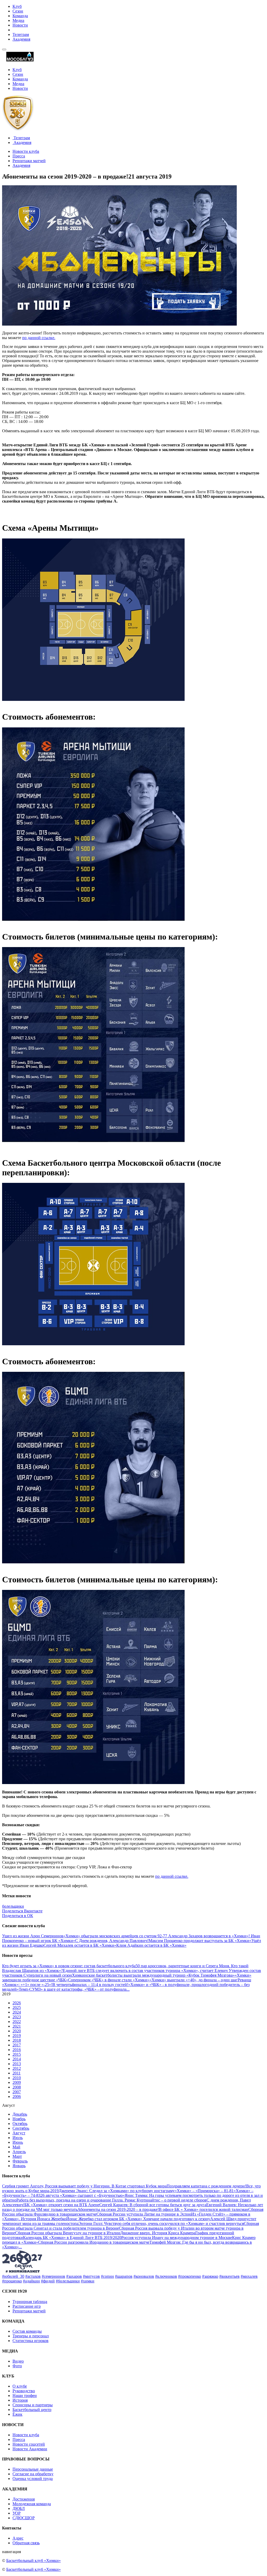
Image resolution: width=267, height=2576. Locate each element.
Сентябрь (21, 2128)
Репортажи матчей (29, 161)
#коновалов (144, 2276)
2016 (17, 2050)
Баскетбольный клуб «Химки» (34, 2561)
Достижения (24, 2499)
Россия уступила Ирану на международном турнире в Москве (177, 2238)
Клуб (17, 6)
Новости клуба (26, 151)
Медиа (18, 20)
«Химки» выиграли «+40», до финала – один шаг (193, 1980)
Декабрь (20, 2114)
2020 (17, 2031)
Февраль (20, 2161)
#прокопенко (190, 2276)
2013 (17, 2064)
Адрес (18, 2538)
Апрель (19, 2152)
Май (16, 2147)
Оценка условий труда (33, 2479)
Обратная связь (26, 2543)
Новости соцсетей (29, 2444)
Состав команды (27, 2331)
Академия (21, 39)
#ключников (166, 2276)
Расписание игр (27, 2306)
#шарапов (124, 2276)
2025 (17, 2007)
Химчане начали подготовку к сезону (177, 2219)
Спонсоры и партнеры (33, 2405)
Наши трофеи (25, 2396)
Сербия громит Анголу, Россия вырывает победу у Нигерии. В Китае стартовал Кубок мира (84, 2186)
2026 (17, 2003)
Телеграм (21, 34)
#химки (88, 2281)
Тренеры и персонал (31, 2336)
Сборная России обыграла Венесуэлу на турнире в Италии (68, 2233)
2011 (17, 2073)
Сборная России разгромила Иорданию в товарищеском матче (94, 2242)
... (128, 1989)
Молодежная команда (32, 2504)
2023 (17, 2017)
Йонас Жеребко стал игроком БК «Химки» (105, 2219)
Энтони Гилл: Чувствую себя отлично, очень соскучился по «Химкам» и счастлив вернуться (161, 2223)
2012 (17, 2068)
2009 (17, 2082)
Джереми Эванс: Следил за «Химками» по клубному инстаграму (117, 2191)
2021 (17, 2026)
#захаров (74, 2276)
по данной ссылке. (39, 338)
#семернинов (53, 2276)
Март (17, 2156)
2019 (17, 2036)
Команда (20, 16)
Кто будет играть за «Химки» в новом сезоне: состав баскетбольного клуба (69, 1966)
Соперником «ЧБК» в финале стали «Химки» (109, 1980)
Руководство (24, 2391)
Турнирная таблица (30, 2302)
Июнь (18, 2142)
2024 (17, 2012)
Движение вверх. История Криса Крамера (158, 2233)
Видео (18, 2361)
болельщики (13, 1906)
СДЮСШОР (24, 2518)
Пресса (19, 156)
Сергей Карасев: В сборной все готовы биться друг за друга (153, 2205)
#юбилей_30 (13, 2276)
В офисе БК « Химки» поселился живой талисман (204, 2209)
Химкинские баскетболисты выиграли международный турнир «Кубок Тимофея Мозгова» (153, 1975)
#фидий (48, 2281)
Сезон (18, 11)
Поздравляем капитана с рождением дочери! (206, 2186)
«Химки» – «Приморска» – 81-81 (204, 2191)
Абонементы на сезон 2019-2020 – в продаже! (118, 2209)
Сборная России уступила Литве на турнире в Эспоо (144, 2214)
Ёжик (17, 2414)
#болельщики (68, 2281)
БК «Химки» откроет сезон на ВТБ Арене (62, 2205)
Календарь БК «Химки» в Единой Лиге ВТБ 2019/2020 (72, 2238)
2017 (17, 2045)
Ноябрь (19, 2119)
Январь (19, 2166)
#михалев (249, 2276)
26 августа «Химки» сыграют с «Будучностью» (83, 2195)
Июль (18, 2138)
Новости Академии (30, 2449)
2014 (17, 2059)
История (20, 2400)
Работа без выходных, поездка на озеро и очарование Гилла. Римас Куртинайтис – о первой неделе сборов (111, 2200)
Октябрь (20, 2124)
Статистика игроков (31, 2341)
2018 (17, 2040)
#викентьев (229, 2276)
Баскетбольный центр (32, 2410)
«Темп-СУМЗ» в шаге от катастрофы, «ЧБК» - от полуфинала (72, 1989)
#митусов (91, 2276)
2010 (17, 2078)
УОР (17, 2513)
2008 (17, 2087)
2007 (17, 2092)
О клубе (20, 2386)
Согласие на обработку (33, 2474)
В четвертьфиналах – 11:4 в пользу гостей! (90, 1985)
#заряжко (210, 2276)
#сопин (107, 2276)
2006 (17, 2096)
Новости (20, 25)
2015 (17, 2054)
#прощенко (12, 2281)
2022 (17, 2022)
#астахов (33, 2276)
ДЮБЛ (19, 2508)
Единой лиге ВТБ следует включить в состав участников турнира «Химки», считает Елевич (146, 1971)
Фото (17, 2366)
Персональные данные (33, 2469)
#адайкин (31, 2281)
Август (19, 2133)
